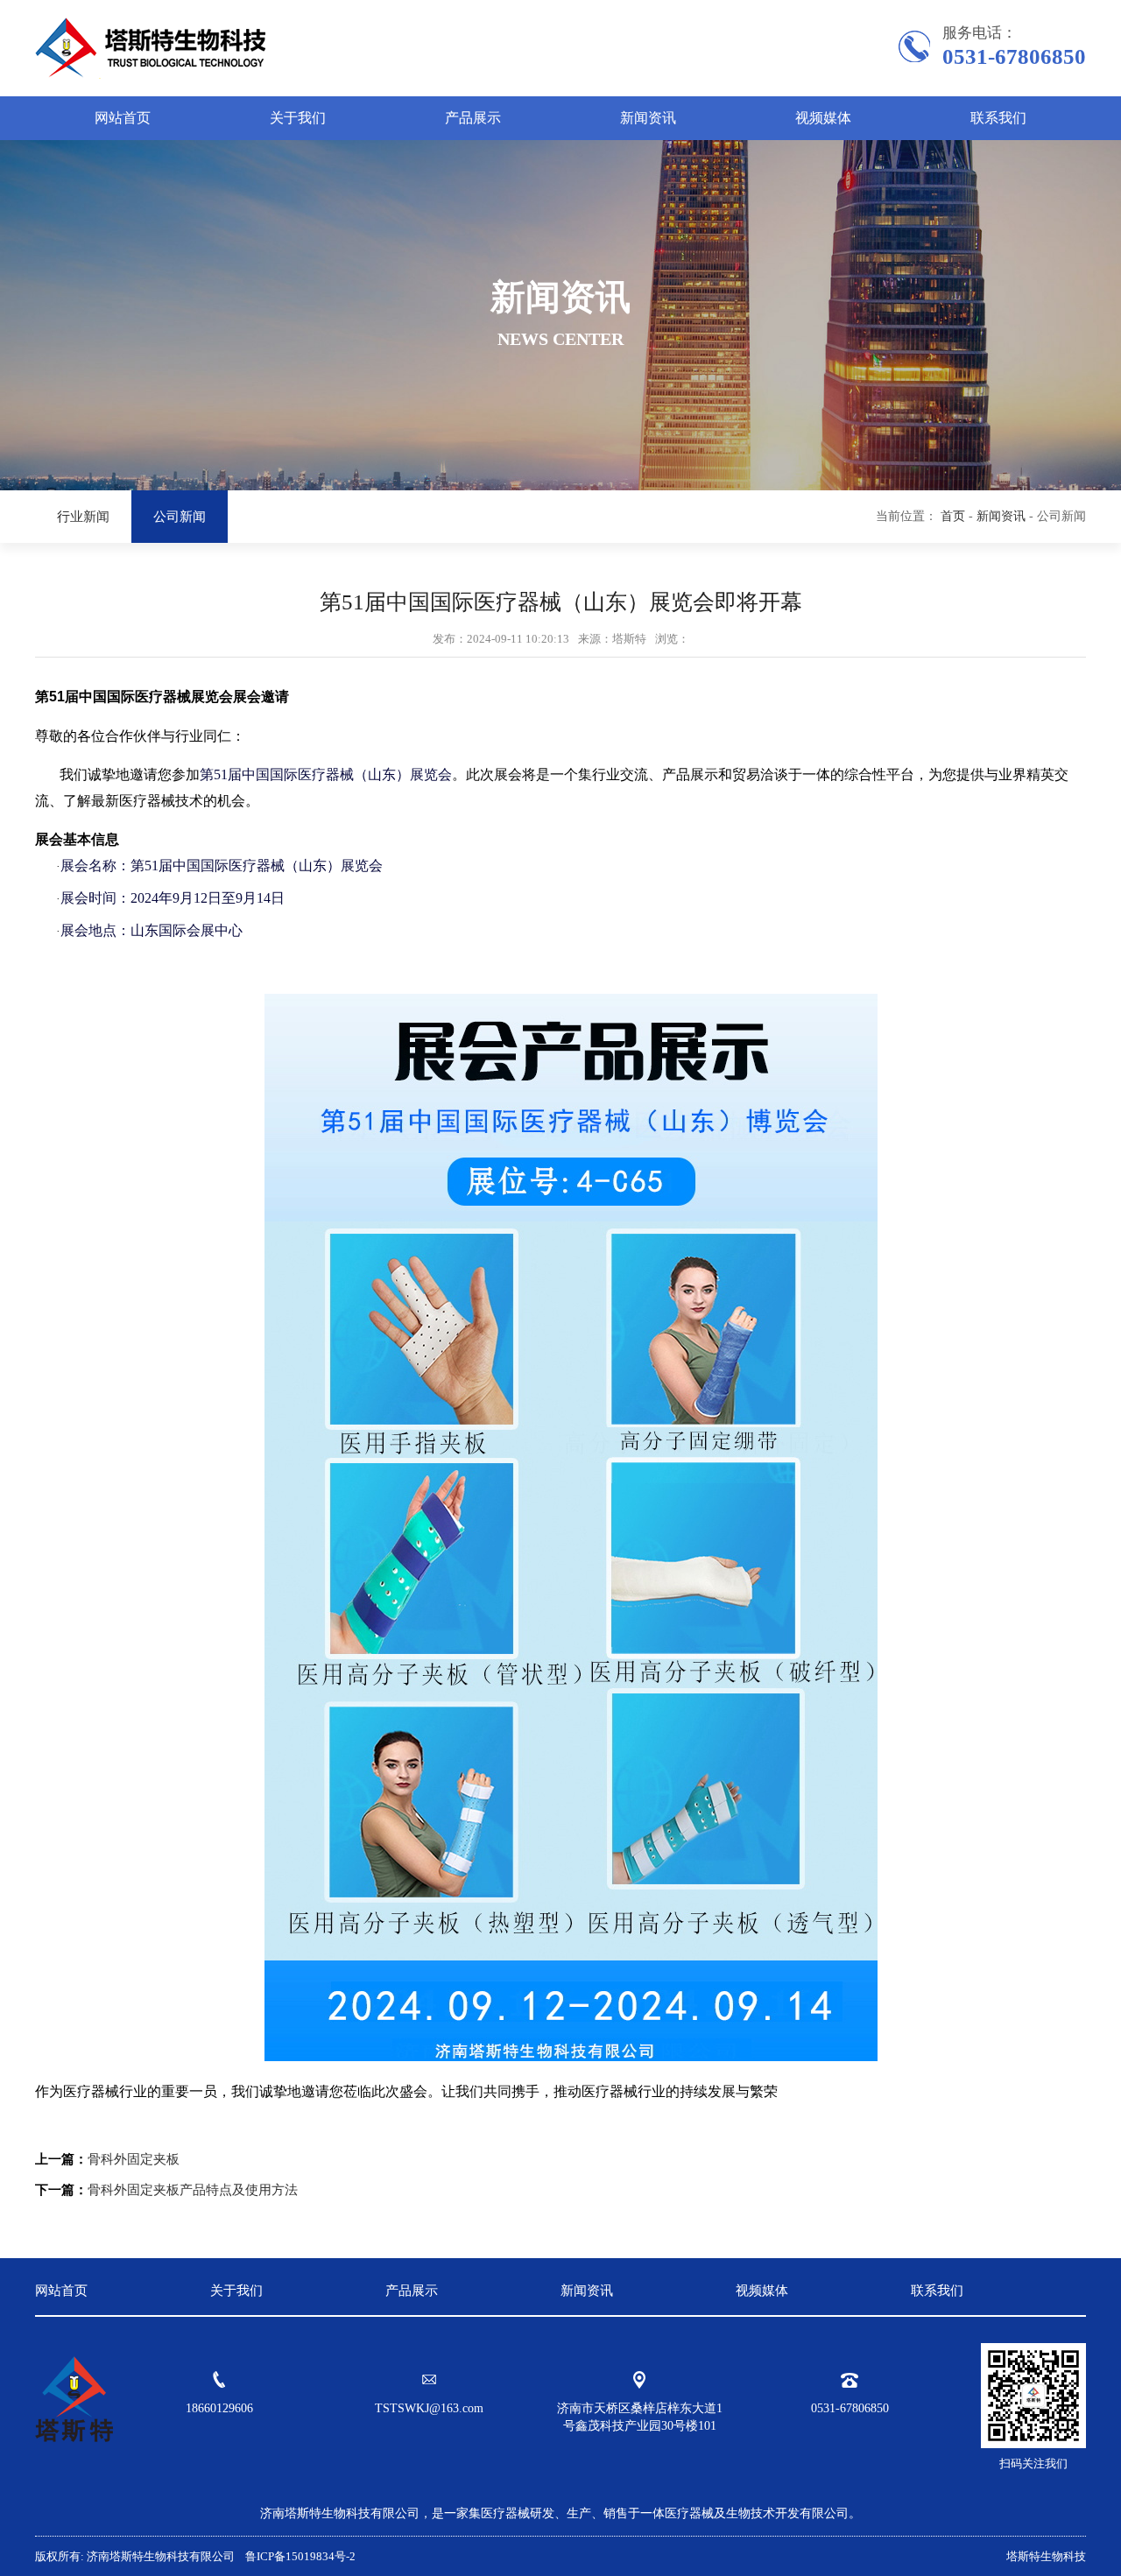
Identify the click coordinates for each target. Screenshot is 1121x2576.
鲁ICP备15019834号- (296, 2556)
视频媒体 (823, 118)
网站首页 (123, 118)
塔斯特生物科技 (1046, 2556)
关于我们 (298, 118)
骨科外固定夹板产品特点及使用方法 (193, 2190)
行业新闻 (83, 517)
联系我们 (998, 118)
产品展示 (473, 118)
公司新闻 (180, 517)
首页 (953, 516)
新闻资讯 (648, 118)
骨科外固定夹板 (134, 2159)
